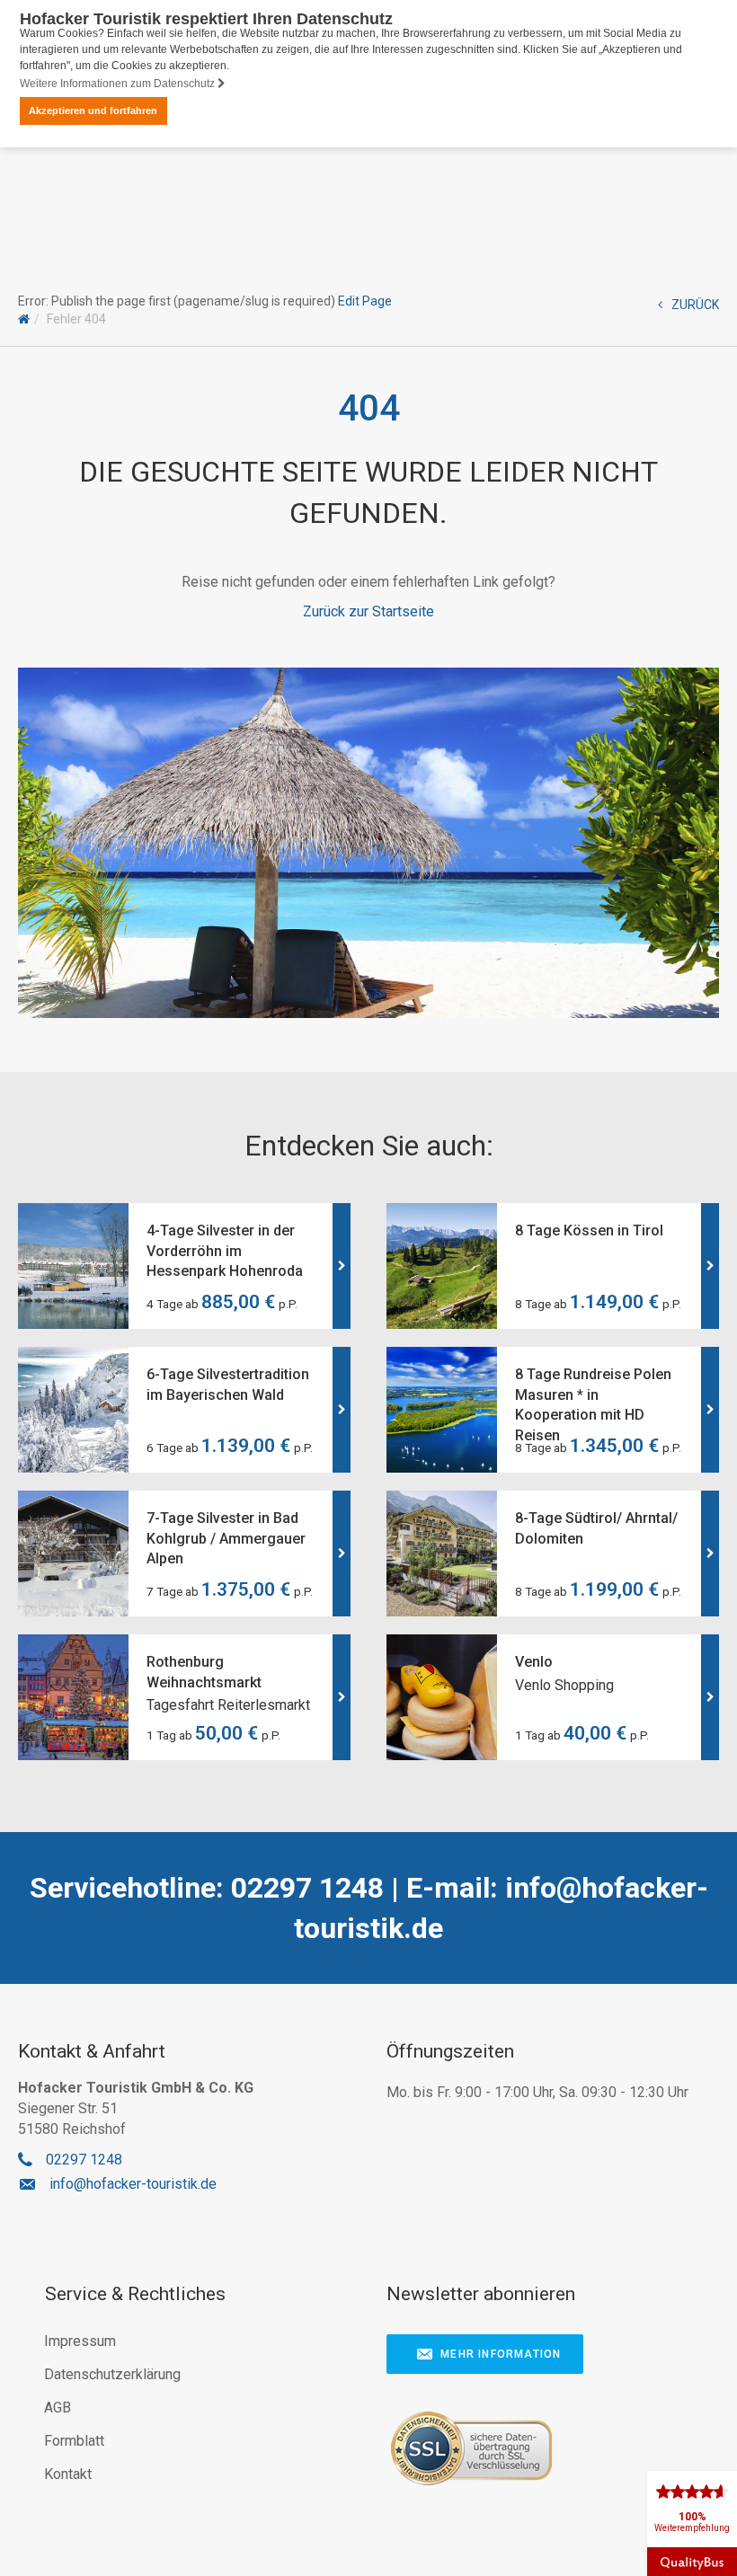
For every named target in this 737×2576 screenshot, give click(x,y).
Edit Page (365, 301)
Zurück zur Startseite (368, 611)
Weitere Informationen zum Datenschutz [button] (119, 84)
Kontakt (68, 2474)
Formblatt (74, 2441)
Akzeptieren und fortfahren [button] (93, 111)
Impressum (80, 2341)
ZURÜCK (695, 305)
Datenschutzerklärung (112, 2374)
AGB (58, 2408)
